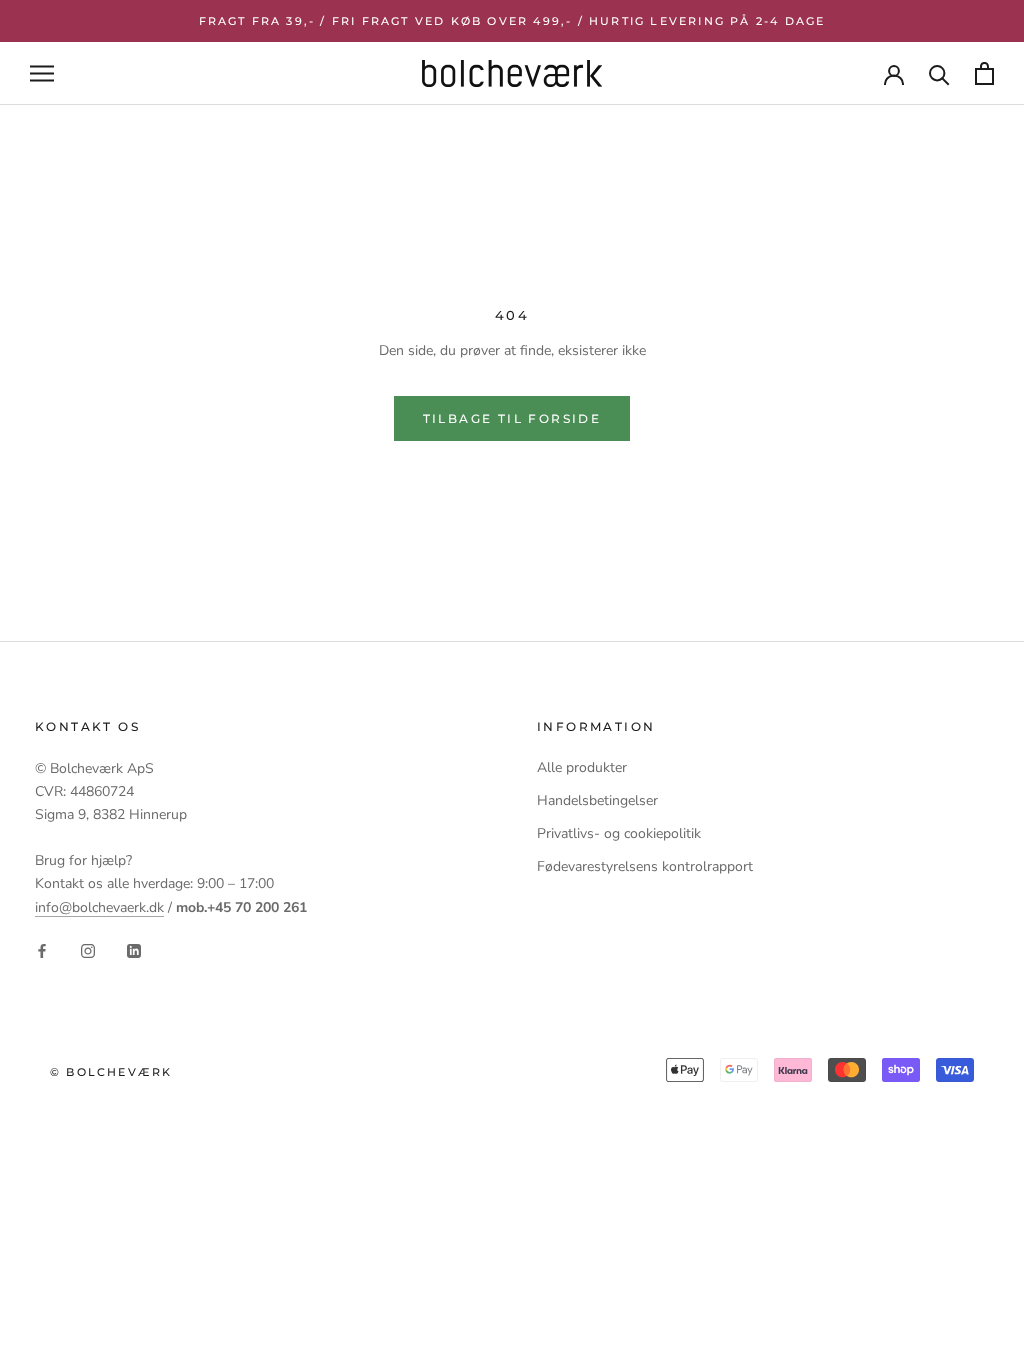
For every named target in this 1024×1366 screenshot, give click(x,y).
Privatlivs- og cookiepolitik (619, 833)
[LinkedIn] (134, 950)
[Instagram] (88, 950)
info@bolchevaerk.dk (99, 907)
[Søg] (939, 73)
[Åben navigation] (42, 73)
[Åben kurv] (984, 73)
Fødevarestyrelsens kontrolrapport (645, 866)
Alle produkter (582, 767)
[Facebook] (42, 950)
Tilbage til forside (512, 418)
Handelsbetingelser (597, 800)
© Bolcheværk (111, 1072)
